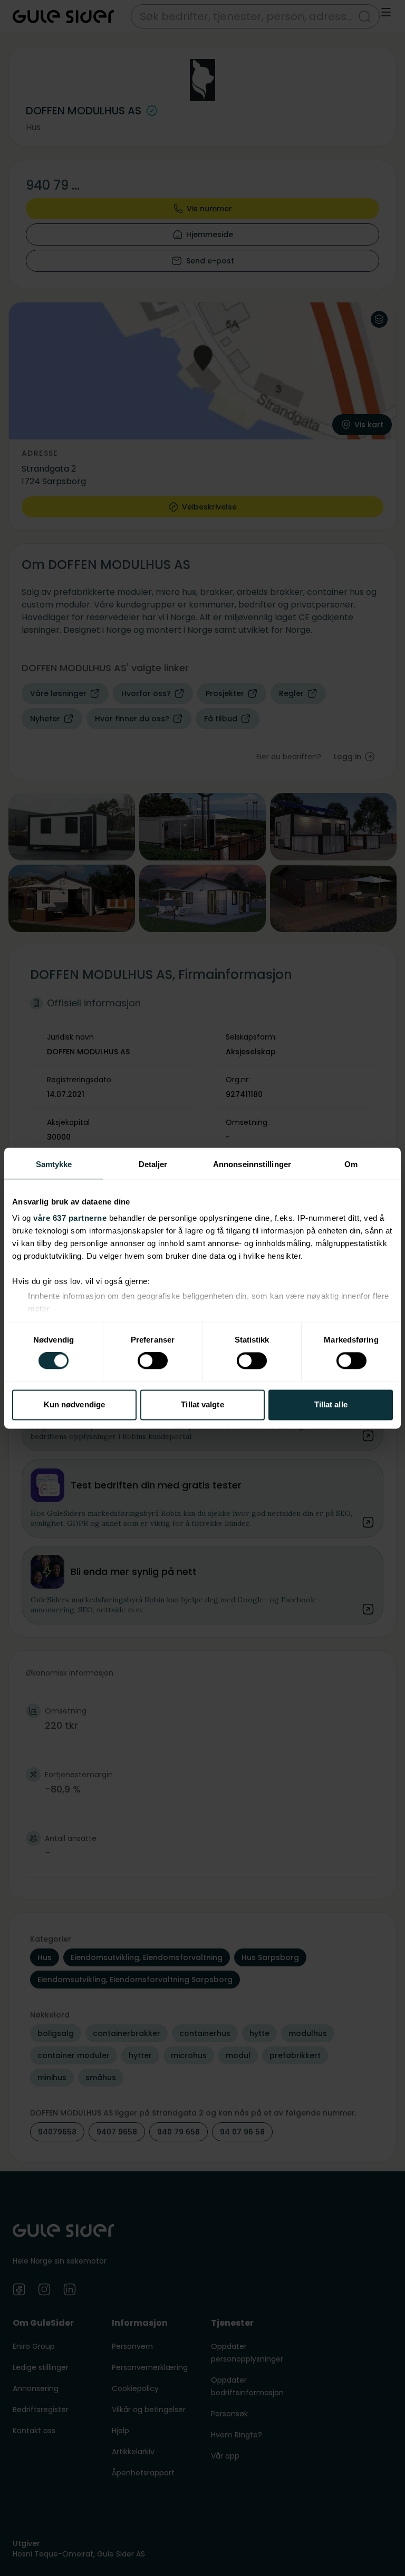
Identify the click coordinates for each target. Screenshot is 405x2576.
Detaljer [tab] (153, 1164)
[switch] (153, 1361)
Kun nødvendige (74, 1404)
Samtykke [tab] (54, 1164)
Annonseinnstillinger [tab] (252, 1164)
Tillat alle (331, 1404)
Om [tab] (351, 1164)
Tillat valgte (202, 1404)
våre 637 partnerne (70, 1218)
